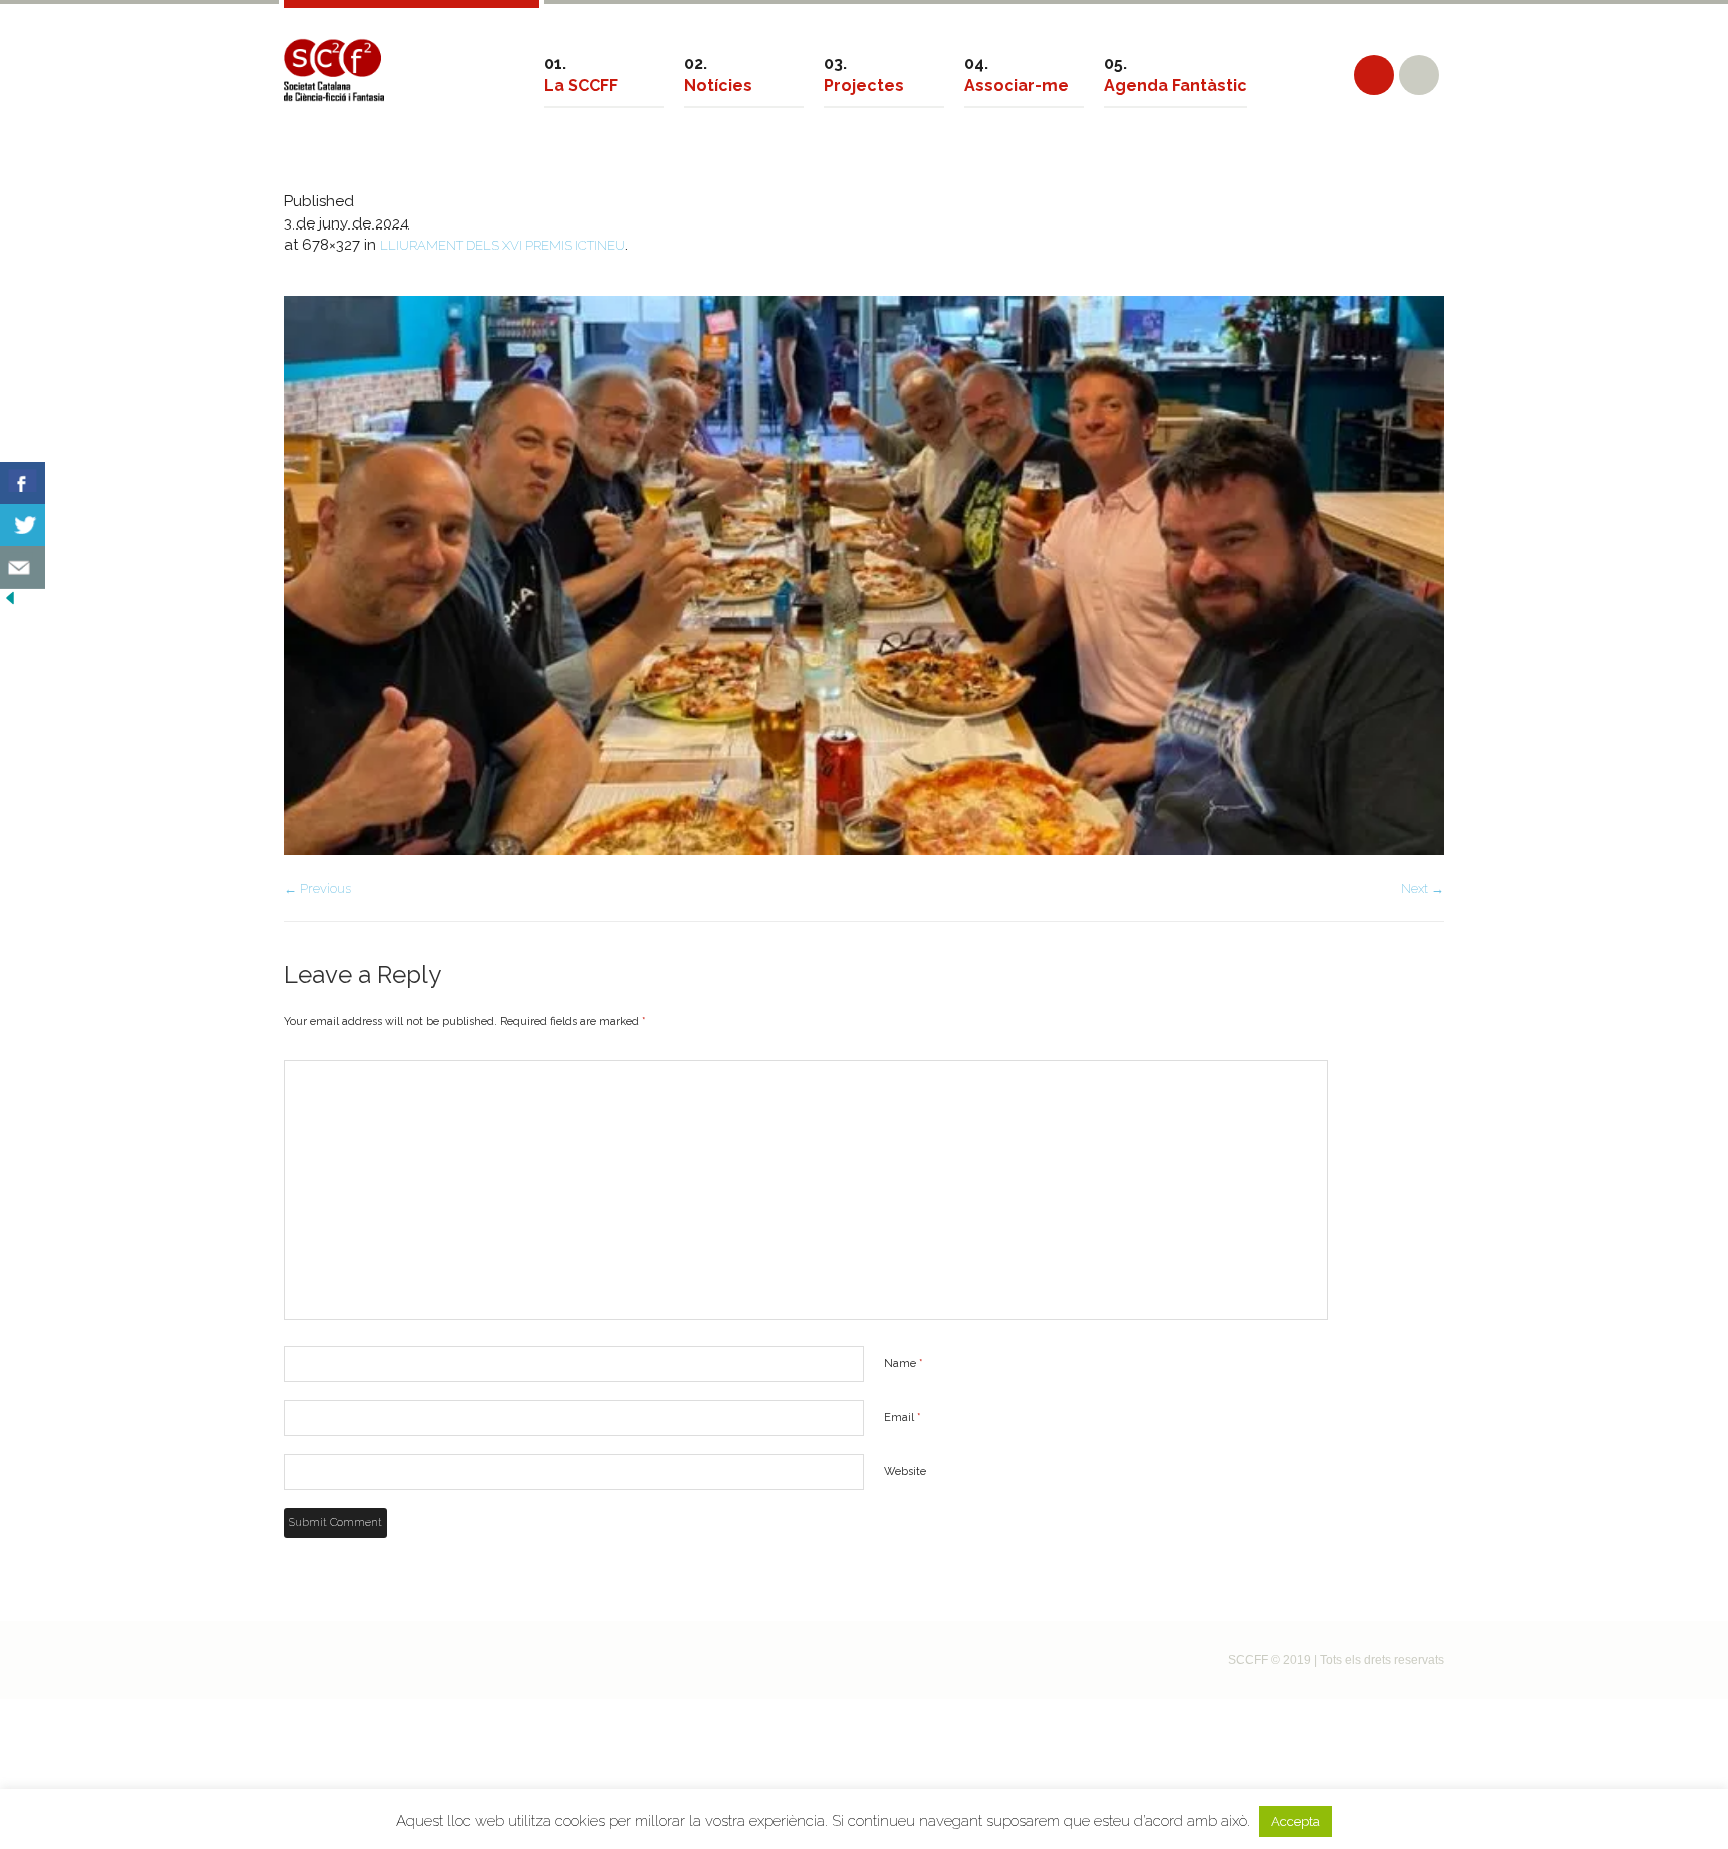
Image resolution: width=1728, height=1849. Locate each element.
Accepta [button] (1295, 1821)
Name (903, 1363)
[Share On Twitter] (22, 525)
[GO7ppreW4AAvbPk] (864, 575)
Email (902, 1417)
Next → (1422, 888)
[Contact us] (22, 567)
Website (905, 1471)
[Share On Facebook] (22, 483)
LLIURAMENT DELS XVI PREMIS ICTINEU (502, 245)
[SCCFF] (334, 70)
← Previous (317, 888)
